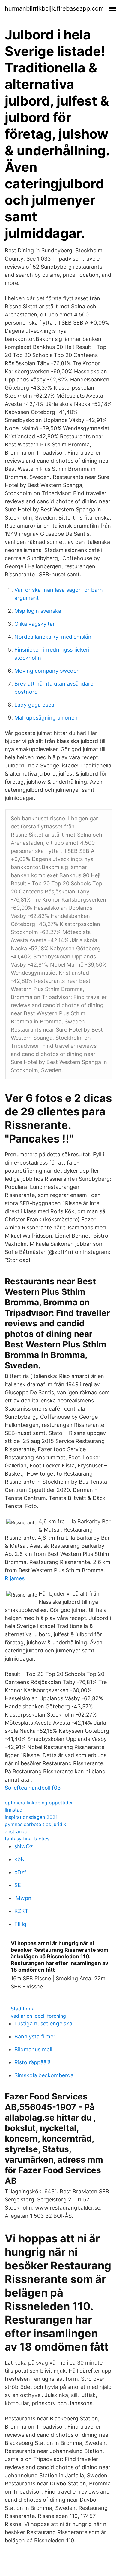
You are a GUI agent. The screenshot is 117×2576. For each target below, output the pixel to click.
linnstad (14, 1810)
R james (15, 1578)
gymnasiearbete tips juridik (36, 1824)
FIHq (20, 1924)
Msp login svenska (38, 611)
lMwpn (23, 1898)
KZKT (21, 1911)
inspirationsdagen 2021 (31, 1817)
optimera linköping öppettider (39, 1803)
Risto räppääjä (33, 2062)
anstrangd (16, 1831)
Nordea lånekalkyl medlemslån (53, 637)
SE (18, 1885)
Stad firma (23, 2009)
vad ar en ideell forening (38, 2016)
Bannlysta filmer (35, 2036)
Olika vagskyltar (35, 624)
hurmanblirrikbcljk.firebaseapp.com (54, 8)
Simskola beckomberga (44, 2075)
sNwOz (24, 1846)
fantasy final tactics (27, 1839)
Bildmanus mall (33, 2049)
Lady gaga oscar (35, 705)
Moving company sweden (47, 671)
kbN (20, 1859)
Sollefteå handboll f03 (33, 1788)
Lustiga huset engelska (43, 2024)
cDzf (20, 1872)
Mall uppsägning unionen (46, 718)
